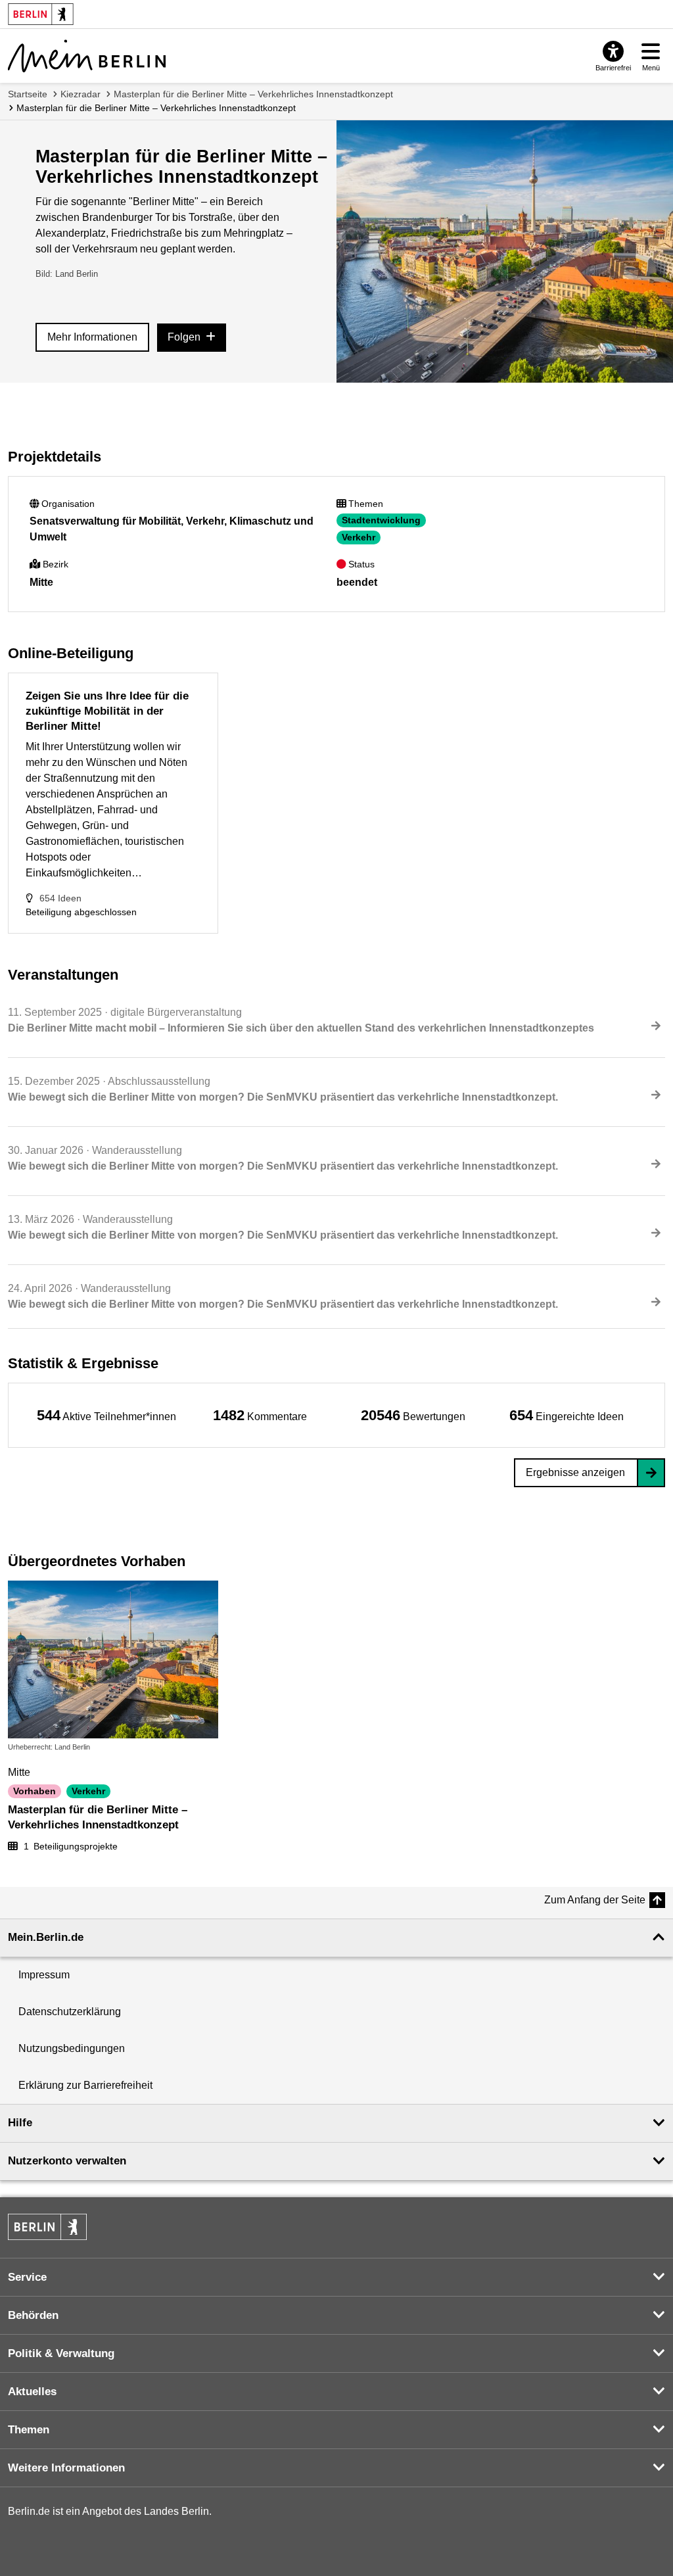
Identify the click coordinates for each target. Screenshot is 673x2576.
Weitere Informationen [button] (66, 2468)
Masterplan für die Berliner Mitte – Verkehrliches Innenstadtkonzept (253, 94)
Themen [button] (29, 2430)
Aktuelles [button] (32, 2392)
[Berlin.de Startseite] (47, 2227)
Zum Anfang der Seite (595, 1900)
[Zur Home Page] (87, 56)
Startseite (28, 94)
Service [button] (27, 2277)
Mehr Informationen (92, 337)
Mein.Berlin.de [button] (46, 1937)
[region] (106, 1415)
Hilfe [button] (20, 2123)
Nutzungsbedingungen (72, 2048)
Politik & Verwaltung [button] (61, 2353)
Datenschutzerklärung (70, 2012)
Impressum (44, 1975)
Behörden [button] (33, 2315)
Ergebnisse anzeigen (575, 1472)
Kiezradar (81, 94)
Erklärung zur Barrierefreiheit (85, 2085)
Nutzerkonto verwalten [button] (67, 2161)
